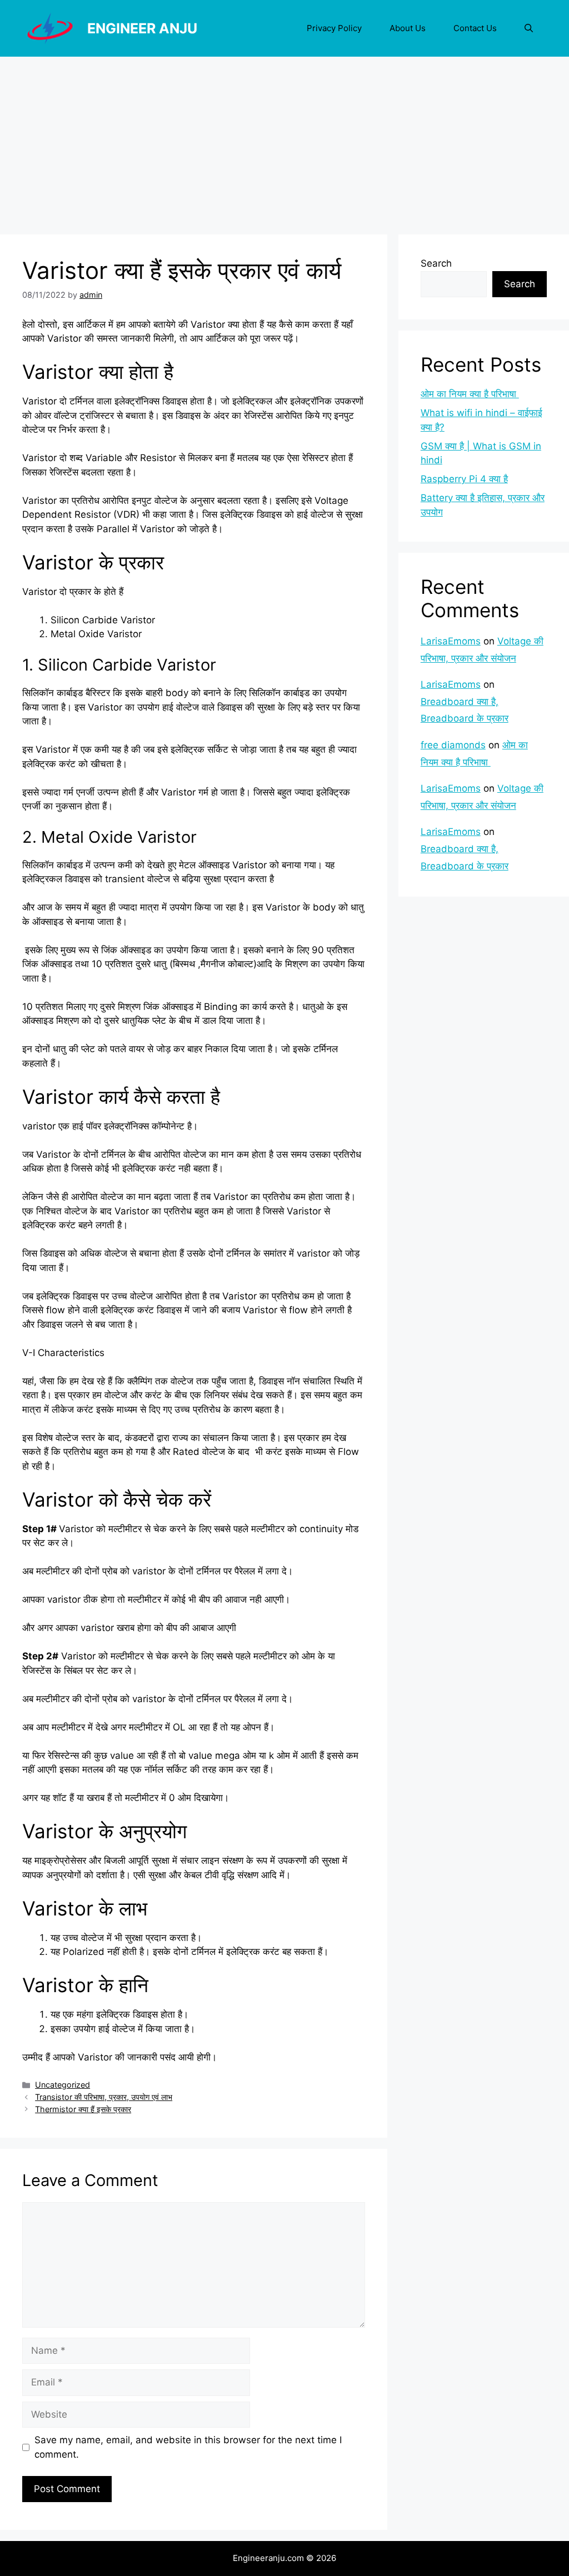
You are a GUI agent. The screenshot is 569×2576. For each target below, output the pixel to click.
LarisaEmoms (451, 641)
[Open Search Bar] (529, 28)
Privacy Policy (334, 28)
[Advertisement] (284, 140)
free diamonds (453, 745)
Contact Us (475, 28)
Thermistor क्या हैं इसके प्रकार (83, 2109)
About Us (408, 28)
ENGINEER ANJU (142, 28)
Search (436, 263)
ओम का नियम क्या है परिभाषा (470, 394)
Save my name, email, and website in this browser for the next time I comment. (188, 2447)
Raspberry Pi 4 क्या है (464, 479)
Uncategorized (63, 2085)
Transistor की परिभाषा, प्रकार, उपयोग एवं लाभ (104, 2097)
